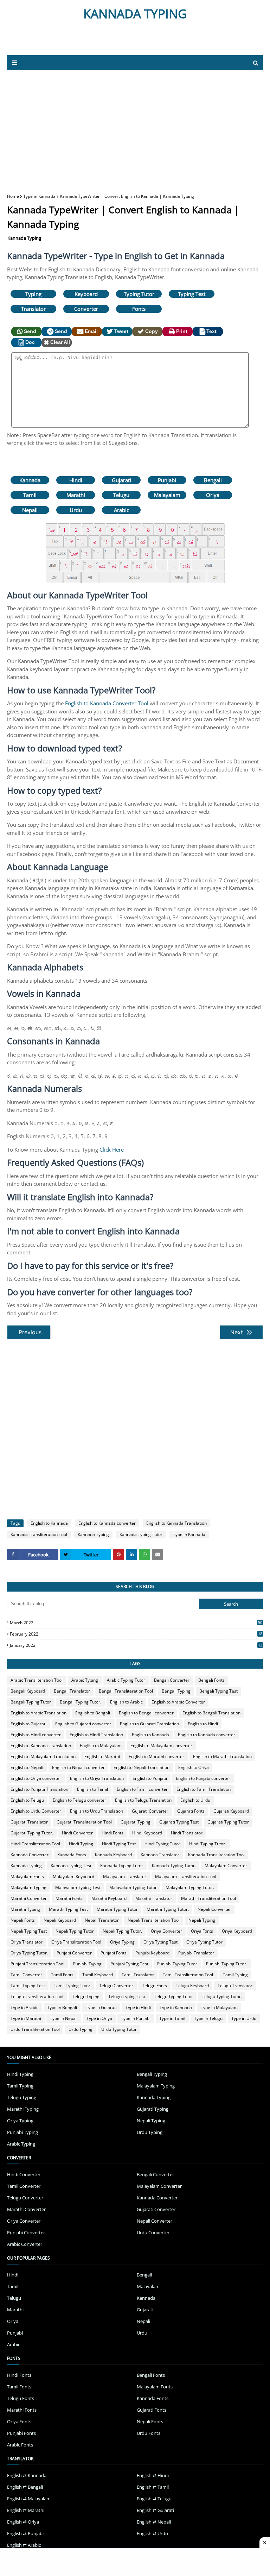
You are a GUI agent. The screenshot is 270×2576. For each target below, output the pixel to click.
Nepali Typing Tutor (75, 1931)
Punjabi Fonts (114, 1953)
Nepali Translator (102, 1920)
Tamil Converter (26, 1975)
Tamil (30, 495)
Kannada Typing (24, 238)
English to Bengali (93, 1713)
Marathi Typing (25, 1909)
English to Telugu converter (79, 1800)
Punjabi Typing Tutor (177, 1964)
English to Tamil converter (142, 1789)
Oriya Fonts (202, 1931)
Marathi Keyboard (109, 1898)
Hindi (76, 480)
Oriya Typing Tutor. (29, 1953)
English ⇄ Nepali (154, 2522)
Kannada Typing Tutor (141, 1534)
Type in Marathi (26, 2018)
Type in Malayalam (219, 2007)
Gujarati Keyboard (231, 1811)
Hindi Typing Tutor (162, 1844)
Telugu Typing (86, 1996)
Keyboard (86, 294)
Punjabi (167, 480)
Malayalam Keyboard (73, 1876)
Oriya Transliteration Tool (76, 1942)
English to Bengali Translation (211, 1713)
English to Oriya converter (36, 1778)
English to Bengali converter (146, 1713)
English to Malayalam (101, 1746)
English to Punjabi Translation (39, 1789)
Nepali (30, 510)
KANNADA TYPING (135, 14)
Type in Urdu (244, 2018)
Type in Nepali (64, 2018)
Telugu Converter (116, 1986)
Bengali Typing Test (218, 1691)
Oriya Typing (122, 1942)
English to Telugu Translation (143, 1800)
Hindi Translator (187, 1833)
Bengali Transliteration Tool (126, 1691)
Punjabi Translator (196, 1953)
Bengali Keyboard (28, 1691)
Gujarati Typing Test (179, 1822)
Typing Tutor (139, 294)
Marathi (76, 495)
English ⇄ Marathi (26, 2510)
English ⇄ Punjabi (25, 2533)
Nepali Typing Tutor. (122, 1931)
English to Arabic (126, 1702)
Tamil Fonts (62, 1975)
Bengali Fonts (211, 1680)
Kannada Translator (160, 1855)
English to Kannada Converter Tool (107, 703)
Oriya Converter (166, 1931)
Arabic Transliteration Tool (37, 1680)
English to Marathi (102, 1756)
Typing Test (192, 294)
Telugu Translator (235, 1986)
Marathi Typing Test (68, 1909)
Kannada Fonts (72, 1855)
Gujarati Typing (136, 1822)
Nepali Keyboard (60, 1920)
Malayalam (167, 495)
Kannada (30, 480)
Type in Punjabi (136, 2018)
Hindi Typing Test (119, 1844)
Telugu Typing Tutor (173, 1996)
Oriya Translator (27, 1942)
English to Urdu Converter (36, 1811)
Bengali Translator (72, 1691)
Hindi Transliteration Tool (35, 1844)
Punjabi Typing (87, 1964)
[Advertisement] (91, 41)
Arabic (121, 510)
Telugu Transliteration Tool (37, 1996)
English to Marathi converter (156, 1756)
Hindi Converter (77, 1833)
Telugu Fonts (155, 1986)
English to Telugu (27, 1800)
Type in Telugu (208, 2018)
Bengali (213, 480)
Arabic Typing (85, 1680)
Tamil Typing (235, 1975)
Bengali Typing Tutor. (81, 1702)
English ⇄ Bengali (25, 2487)
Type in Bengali (62, 2007)
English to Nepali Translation (142, 1767)
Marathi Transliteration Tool (208, 1898)
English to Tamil (92, 1789)
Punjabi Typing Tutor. (227, 1964)
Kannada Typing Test (71, 1866)
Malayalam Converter (226, 1866)
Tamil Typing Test (28, 1986)
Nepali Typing (202, 1920)
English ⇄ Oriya (23, 2522)
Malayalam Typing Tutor (133, 1887)
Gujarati (121, 480)
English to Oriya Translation (97, 1778)
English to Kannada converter (107, 1523)
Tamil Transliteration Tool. (188, 1975)
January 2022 (136, 1645)
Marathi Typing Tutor (117, 1909)
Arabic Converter (25, 2244)
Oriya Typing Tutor (204, 1942)
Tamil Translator (138, 1975)
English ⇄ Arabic (24, 2545)
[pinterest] (118, 1555)
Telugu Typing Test (127, 1996)
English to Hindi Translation (96, 1735)
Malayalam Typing (28, 1887)
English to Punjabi (150, 1778)
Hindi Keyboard (147, 1833)
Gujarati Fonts (191, 1811)
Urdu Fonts (149, 2433)
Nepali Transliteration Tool (154, 1920)
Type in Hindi (138, 2007)
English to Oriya (194, 1767)
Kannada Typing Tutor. (174, 1866)
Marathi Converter (29, 1898)
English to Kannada (49, 1523)
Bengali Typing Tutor (31, 1702)
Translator (33, 309)
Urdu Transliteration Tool (35, 2029)
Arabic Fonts (20, 2445)
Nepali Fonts (23, 1920)
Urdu (76, 510)
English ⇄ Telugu (154, 2499)
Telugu (121, 495)
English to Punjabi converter (203, 1778)
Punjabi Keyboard (152, 1953)
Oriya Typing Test (160, 1942)
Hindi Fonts (112, 1833)
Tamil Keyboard (98, 1975)
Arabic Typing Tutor (126, 1680)
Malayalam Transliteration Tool (186, 1876)
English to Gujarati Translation (149, 1724)
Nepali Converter (214, 1909)
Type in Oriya (99, 2018)
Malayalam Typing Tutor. (190, 1887)
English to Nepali (27, 1767)
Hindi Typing (81, 1844)
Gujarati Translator (29, 1822)
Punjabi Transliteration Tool (37, 1964)
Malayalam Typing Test (78, 1887)
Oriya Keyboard (237, 1931)
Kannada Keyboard (113, 1855)
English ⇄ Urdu (152, 2533)
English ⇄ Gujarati (155, 2510)
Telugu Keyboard (192, 1986)
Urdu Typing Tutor (119, 2029)
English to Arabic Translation (38, 1713)
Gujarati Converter (150, 1811)
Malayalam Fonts (27, 1876)
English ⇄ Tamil (153, 2487)
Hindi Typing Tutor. (208, 1844)
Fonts (139, 309)
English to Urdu (195, 1800)
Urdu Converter (153, 2232)
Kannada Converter (30, 1855)
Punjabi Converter (74, 1953)
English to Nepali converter (78, 1767)
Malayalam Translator (125, 1876)
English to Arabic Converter (178, 1702)
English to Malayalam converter (161, 1746)
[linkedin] (131, 1555)
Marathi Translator (154, 1898)
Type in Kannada (39, 196)
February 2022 (136, 1634)
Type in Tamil (172, 2018)
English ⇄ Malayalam (29, 2499)
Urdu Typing (81, 2029)
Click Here (112, 1150)
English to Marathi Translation (222, 1756)
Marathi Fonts (69, 1898)
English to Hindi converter (36, 1735)
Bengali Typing (176, 1691)
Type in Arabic (24, 2007)
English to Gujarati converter (83, 1724)
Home (13, 196)
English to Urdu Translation (97, 1811)
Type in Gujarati (101, 2007)
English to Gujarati (28, 1724)
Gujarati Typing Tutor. (32, 1833)
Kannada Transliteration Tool (39, 1534)
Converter (86, 309)
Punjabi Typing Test (129, 1964)
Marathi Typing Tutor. (168, 1909)
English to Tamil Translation (204, 1789)
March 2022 (136, 1623)
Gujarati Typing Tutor (228, 1822)
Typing (33, 294)
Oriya (213, 495)
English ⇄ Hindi (153, 2475)
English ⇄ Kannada (27, 2475)
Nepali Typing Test (29, 1931)
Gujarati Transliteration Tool (84, 1822)
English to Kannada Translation (176, 1523)
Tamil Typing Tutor (72, 1986)
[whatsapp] (144, 1555)
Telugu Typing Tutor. (222, 1996)
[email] (157, 1555)
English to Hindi (203, 1724)
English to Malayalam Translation (43, 1756)
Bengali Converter (172, 1680)
